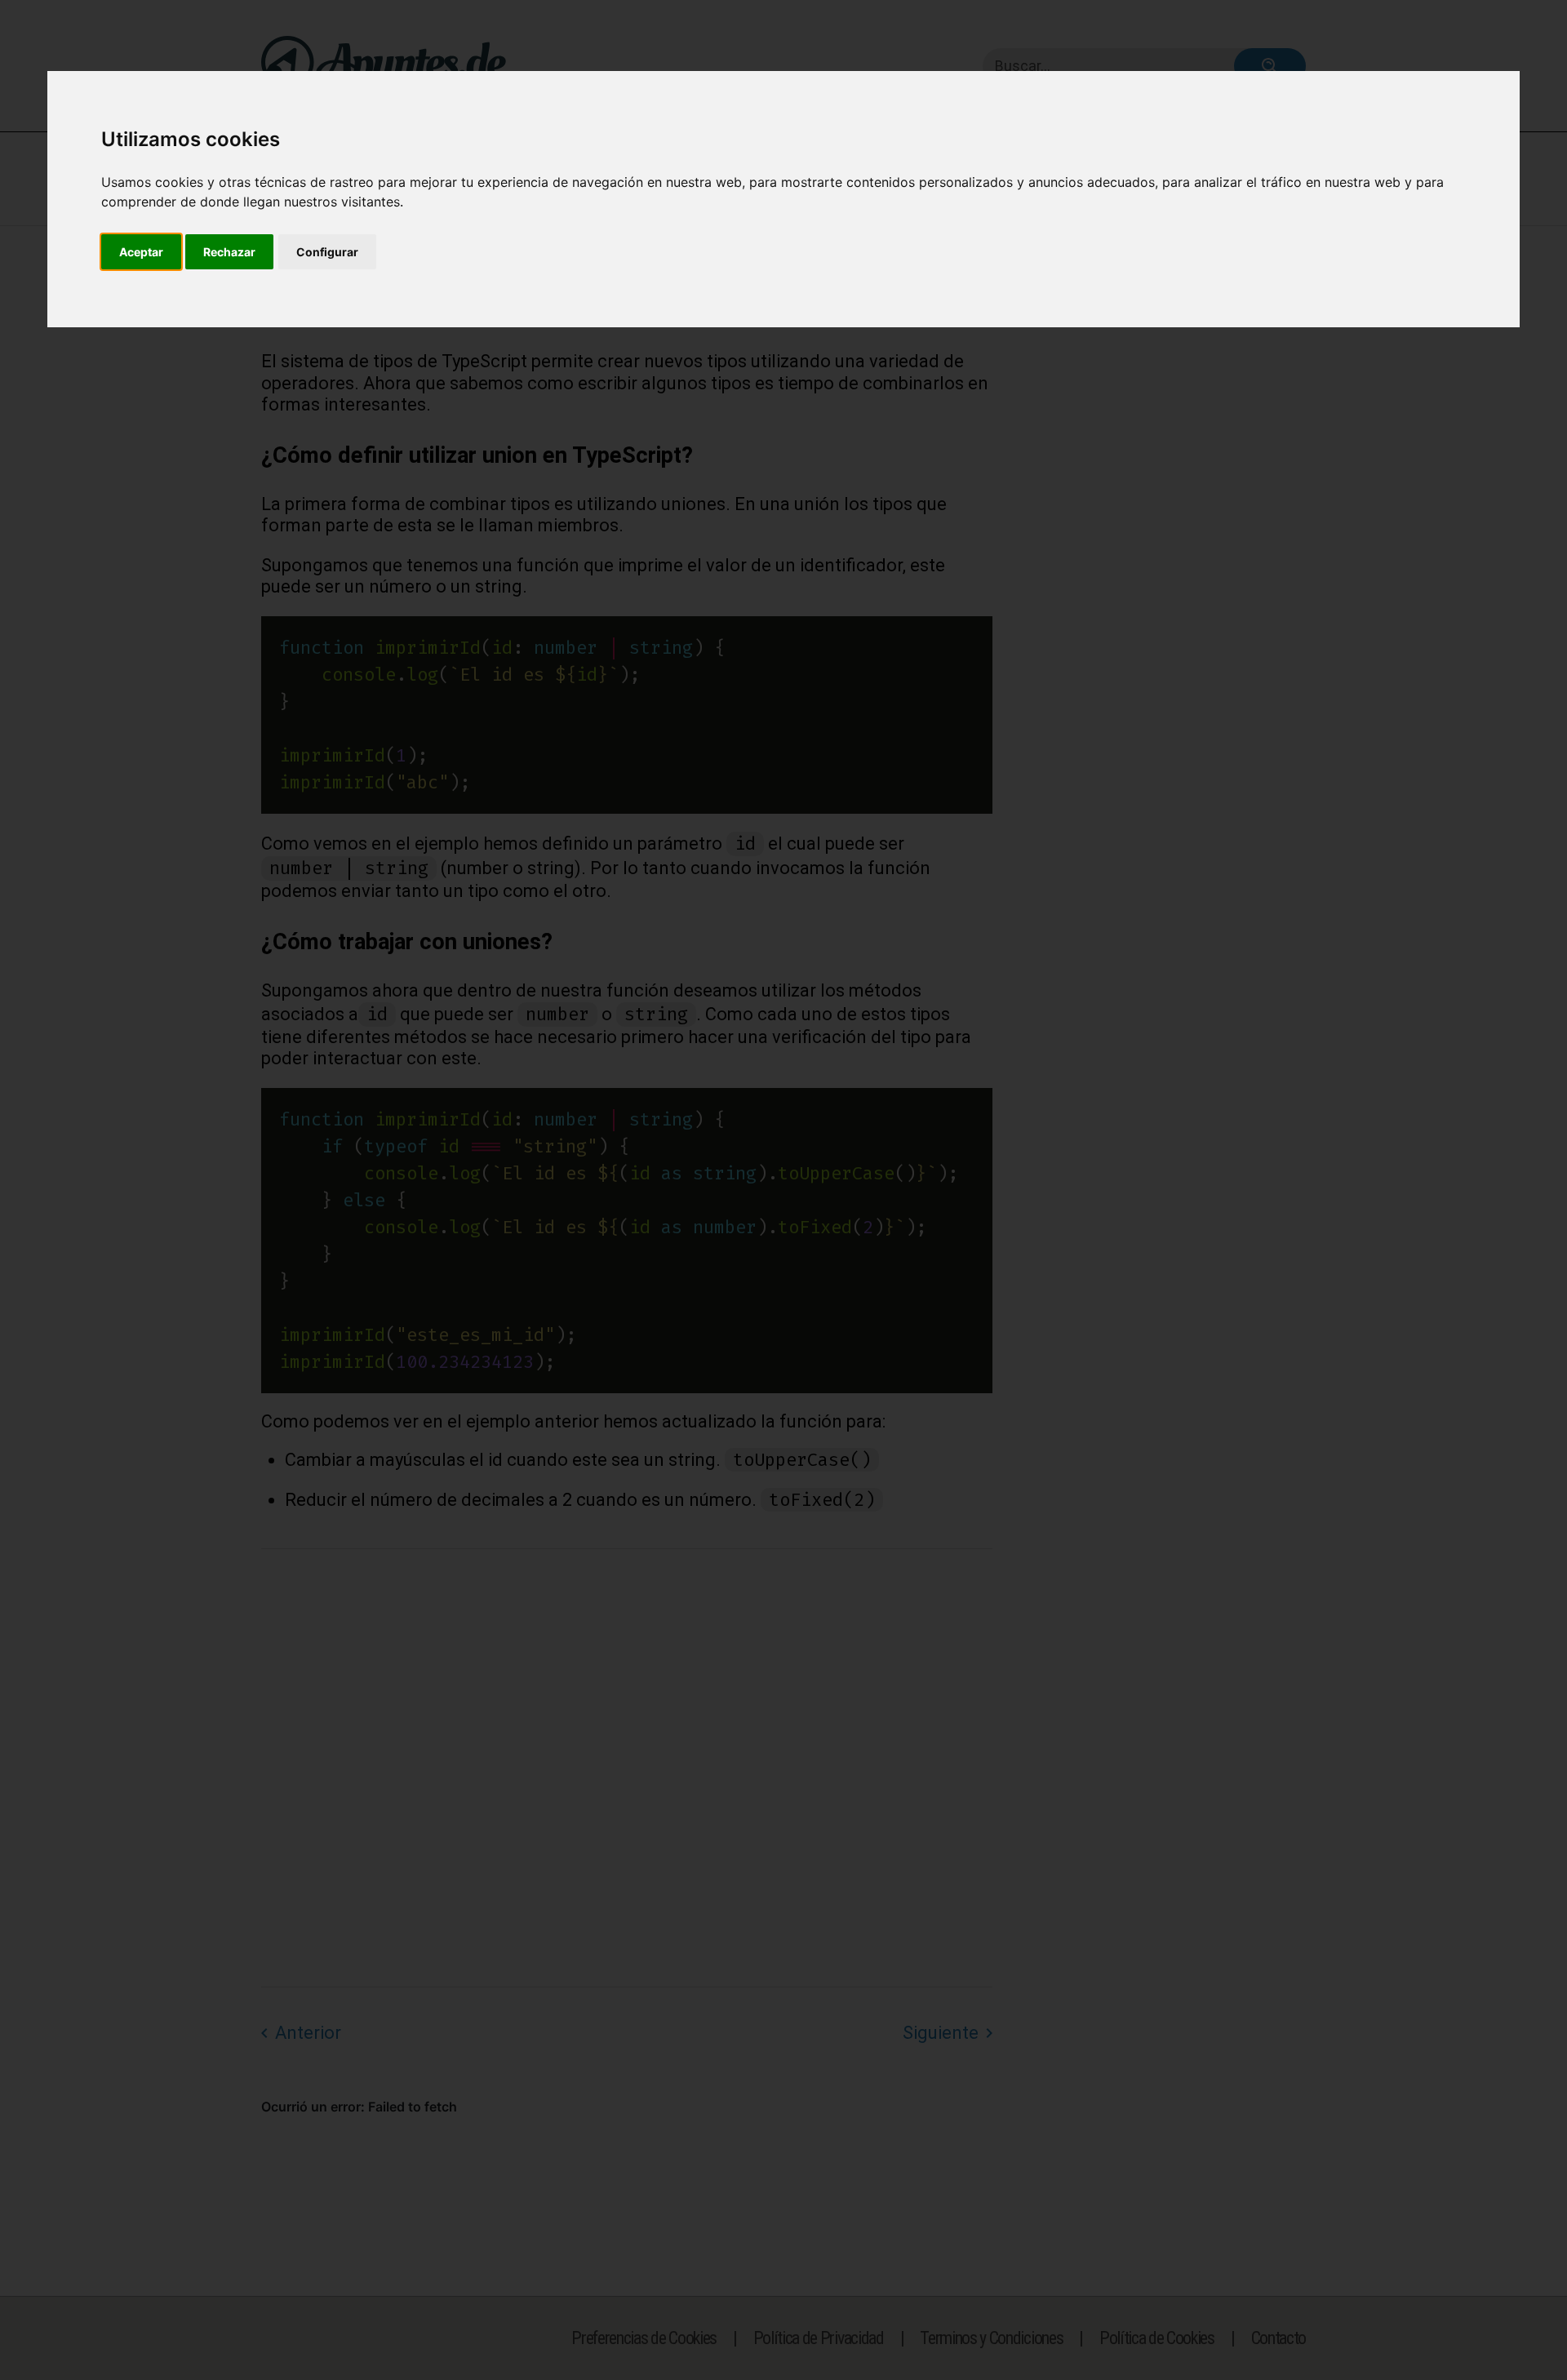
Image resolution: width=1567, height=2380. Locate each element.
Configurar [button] (327, 252)
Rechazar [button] (229, 252)
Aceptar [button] (141, 252)
